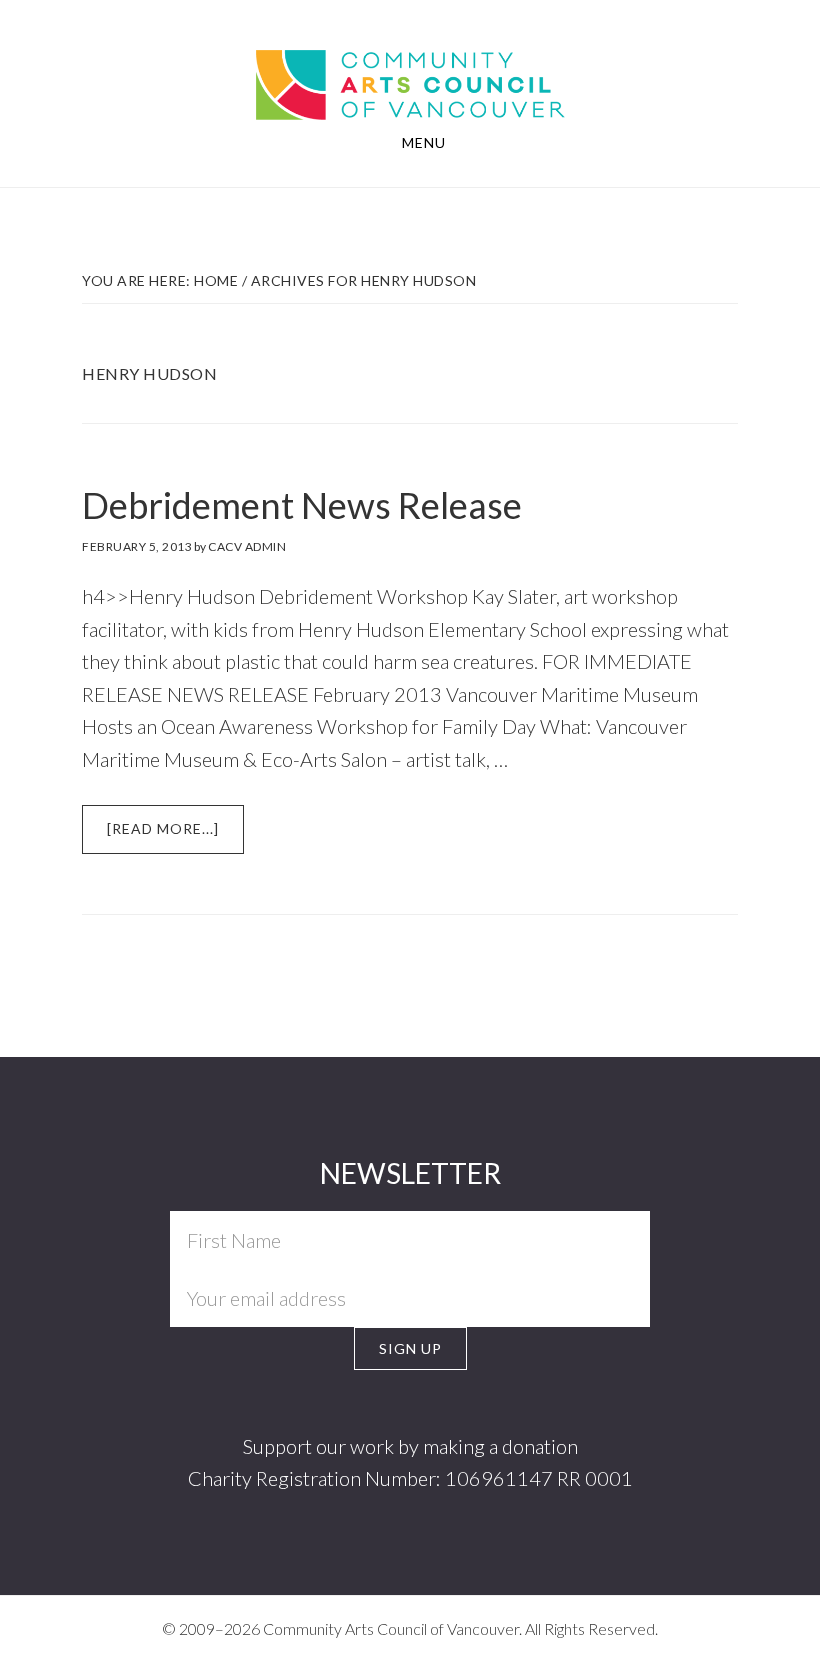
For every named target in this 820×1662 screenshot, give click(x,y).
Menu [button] (424, 142)
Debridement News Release (302, 505)
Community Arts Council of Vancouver (410, 66)
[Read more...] (175, 836)
